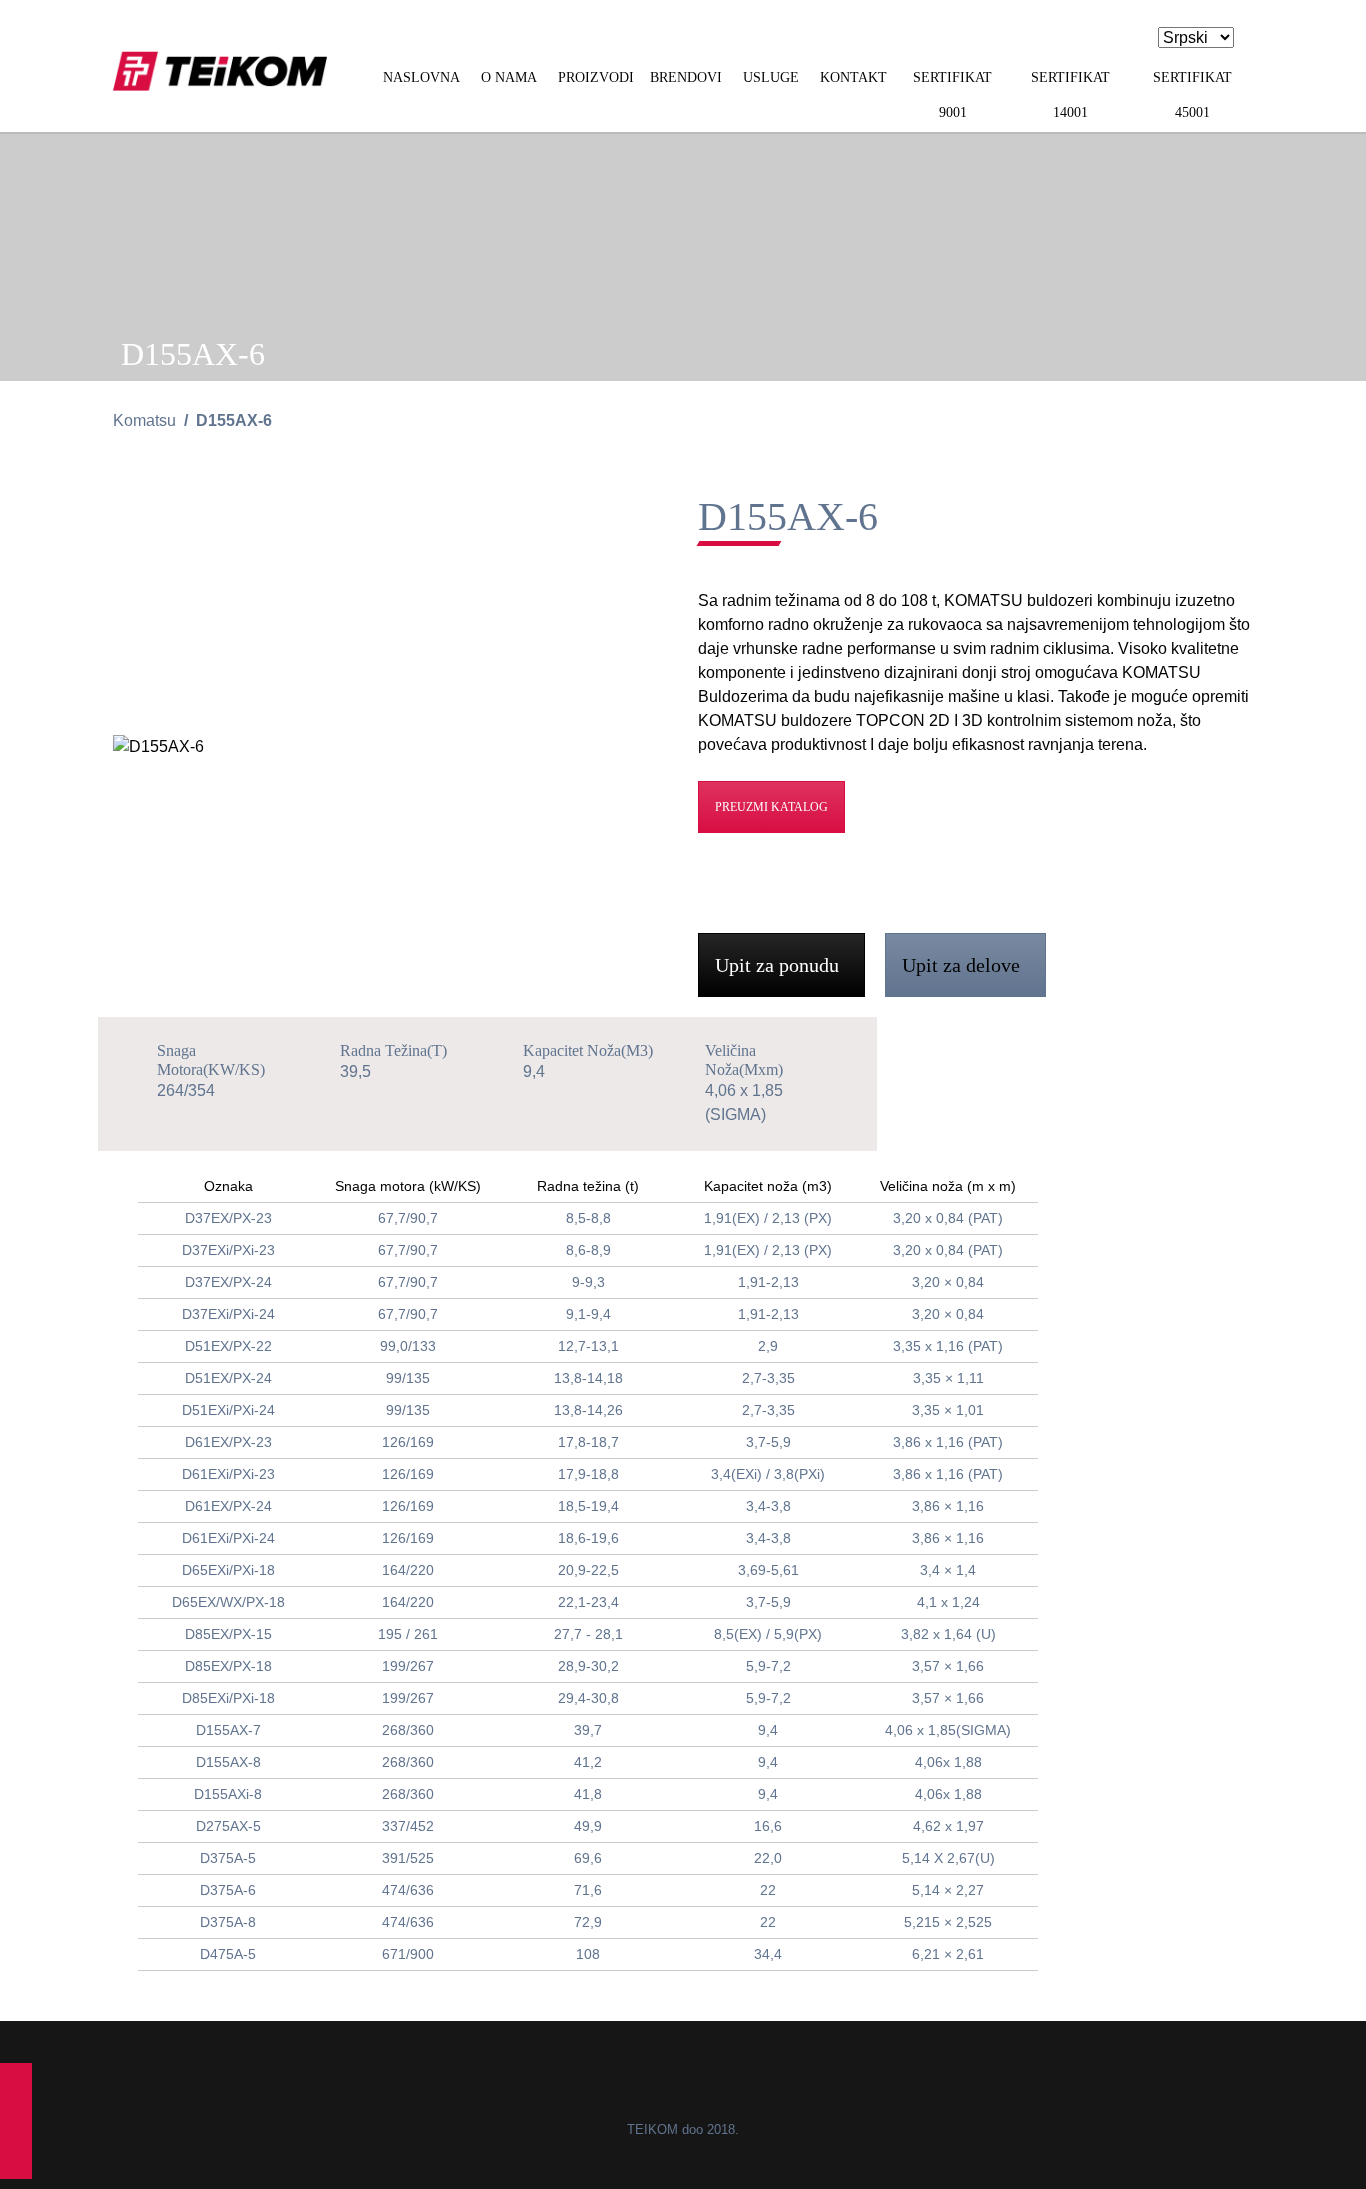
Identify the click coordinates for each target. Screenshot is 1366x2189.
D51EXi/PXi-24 (228, 1410)
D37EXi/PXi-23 (228, 1250)
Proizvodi (596, 77)
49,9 (588, 1826)
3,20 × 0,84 (948, 1282)
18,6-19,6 (588, 1538)
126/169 (408, 1442)
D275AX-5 (228, 1826)
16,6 (768, 1826)
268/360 (408, 1730)
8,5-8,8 (588, 1218)
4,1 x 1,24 (948, 1602)
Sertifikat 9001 (952, 95)
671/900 (408, 1954)
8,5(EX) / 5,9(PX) (768, 1634)
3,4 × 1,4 (948, 1570)
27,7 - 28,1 (588, 1634)
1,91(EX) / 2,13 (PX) (768, 1218)
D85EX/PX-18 (228, 1666)
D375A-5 (228, 1858)
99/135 (408, 1378)
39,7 (588, 1730)
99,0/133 (408, 1346)
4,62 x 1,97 (948, 1826)
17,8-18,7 (588, 1442)
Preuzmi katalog (771, 807)
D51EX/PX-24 (228, 1378)
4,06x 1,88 (948, 1762)
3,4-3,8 (768, 1506)
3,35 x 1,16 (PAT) (948, 1346)
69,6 (588, 1858)
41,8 (588, 1794)
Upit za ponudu (779, 965)
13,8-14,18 (588, 1378)
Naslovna (421, 77)
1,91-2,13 (768, 1282)
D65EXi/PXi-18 (228, 1570)
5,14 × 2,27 (948, 1890)
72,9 (588, 1922)
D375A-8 (228, 1922)
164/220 (408, 1570)
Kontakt (853, 77)
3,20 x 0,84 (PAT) (948, 1218)
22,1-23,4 (588, 1602)
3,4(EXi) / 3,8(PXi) (768, 1474)
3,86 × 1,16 (948, 1506)
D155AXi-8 (228, 1794)
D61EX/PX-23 (228, 1442)
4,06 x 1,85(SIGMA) (948, 1730)
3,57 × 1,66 (948, 1666)
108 (588, 1954)
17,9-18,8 (588, 1474)
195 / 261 (408, 1634)
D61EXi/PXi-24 (228, 1538)
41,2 (588, 1762)
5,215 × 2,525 (948, 1922)
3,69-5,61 (768, 1570)
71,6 (588, 1890)
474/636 (408, 1890)
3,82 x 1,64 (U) (948, 1634)
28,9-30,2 (588, 1666)
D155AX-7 (228, 1730)
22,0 (768, 1858)
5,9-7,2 (768, 1666)
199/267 (408, 1666)
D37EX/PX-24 (228, 1282)
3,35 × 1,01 (948, 1410)
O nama (509, 77)
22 (768, 1890)
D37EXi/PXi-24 (228, 1314)
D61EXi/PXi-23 (228, 1474)
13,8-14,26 (588, 1410)
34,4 (768, 1954)
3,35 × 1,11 (948, 1378)
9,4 (768, 1730)
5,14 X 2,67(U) (948, 1858)
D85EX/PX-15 (228, 1634)
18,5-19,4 (588, 1506)
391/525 (408, 1858)
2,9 (768, 1346)
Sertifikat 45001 (1192, 95)
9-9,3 (588, 1282)
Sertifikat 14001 (1070, 95)
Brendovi (686, 77)
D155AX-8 (228, 1762)
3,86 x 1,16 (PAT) (948, 1442)
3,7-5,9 (768, 1442)
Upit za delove (963, 965)
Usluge (771, 77)
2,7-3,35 (768, 1378)
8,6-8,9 (588, 1250)
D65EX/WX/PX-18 (228, 1602)
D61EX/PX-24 (228, 1506)
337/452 (408, 1826)
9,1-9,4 (588, 1314)
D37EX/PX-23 (228, 1218)
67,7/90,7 (408, 1218)
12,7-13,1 (588, 1346)
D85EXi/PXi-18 (228, 1698)
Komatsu (144, 420)
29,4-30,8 (588, 1698)
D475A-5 (228, 1954)
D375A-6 (228, 1890)
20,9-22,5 (588, 1570)
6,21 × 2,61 (948, 1954)
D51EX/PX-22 (228, 1346)
